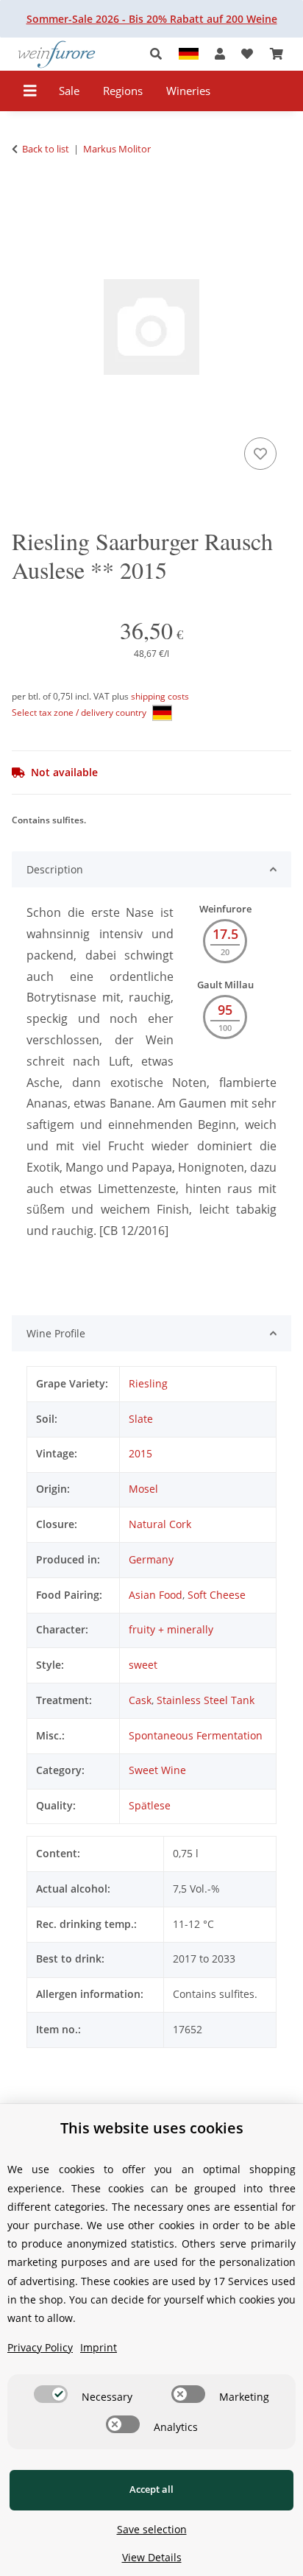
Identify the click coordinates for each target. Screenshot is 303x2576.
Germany (151, 1559)
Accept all (151, 2489)
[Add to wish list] (260, 454)
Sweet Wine (157, 1770)
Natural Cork (160, 1524)
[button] (160, 54)
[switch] (51, 2394)
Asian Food (156, 1595)
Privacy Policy (40, 2347)
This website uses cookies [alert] (152, 2128)
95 (225, 1010)
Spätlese (150, 1805)
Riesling (148, 1383)
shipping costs (160, 696)
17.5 (225, 934)
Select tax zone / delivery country (80, 712)
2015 (140, 1453)
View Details (152, 2557)
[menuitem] (69, 91)
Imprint (99, 2347)
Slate (141, 1419)
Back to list (46, 149)
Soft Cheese (217, 1595)
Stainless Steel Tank (206, 1700)
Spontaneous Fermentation (196, 1735)
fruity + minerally (171, 1629)
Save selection (152, 2529)
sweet (143, 1665)
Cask (140, 1700)
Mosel (143, 1489)
